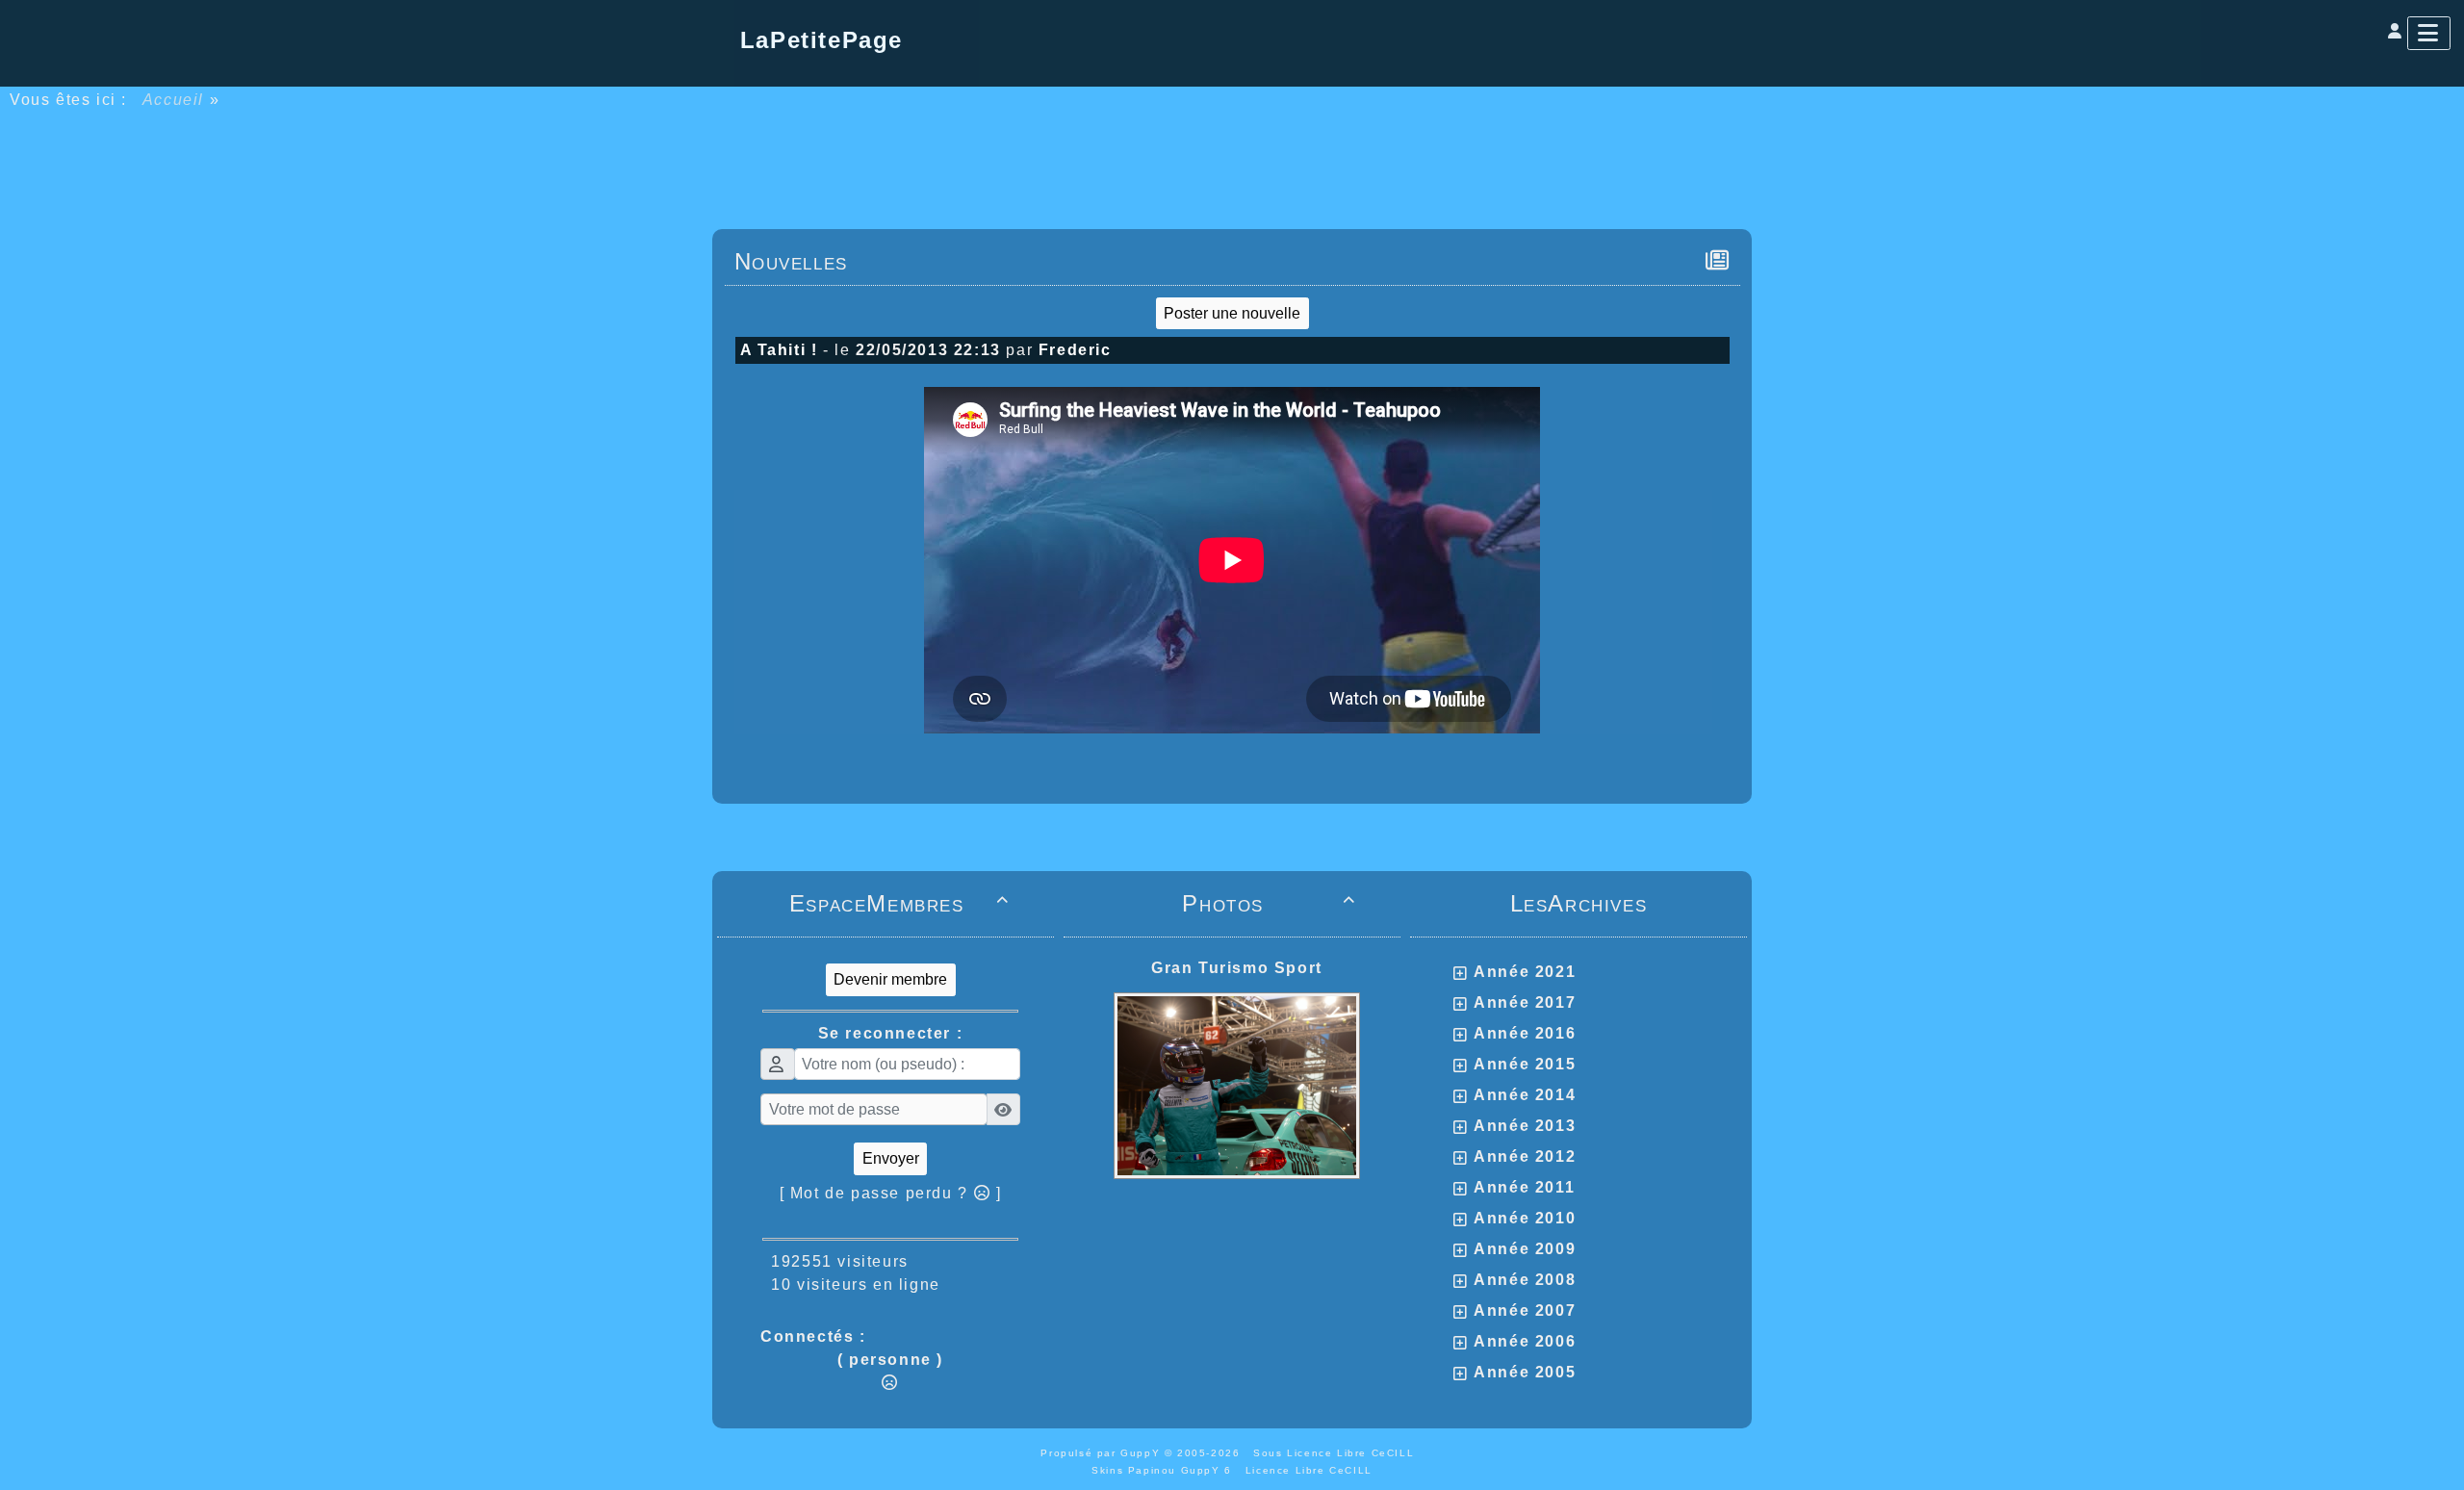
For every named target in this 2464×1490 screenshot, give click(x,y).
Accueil (173, 100)
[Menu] (2429, 33)
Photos (1269, 903)
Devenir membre (890, 979)
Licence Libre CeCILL (1309, 1470)
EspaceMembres (899, 903)
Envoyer (891, 1158)
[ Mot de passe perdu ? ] (891, 1193)
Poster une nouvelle (1232, 313)
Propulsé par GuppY (1102, 1453)
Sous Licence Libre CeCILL (1336, 1453)
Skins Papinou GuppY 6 (1166, 1470)
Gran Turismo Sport (1237, 968)
